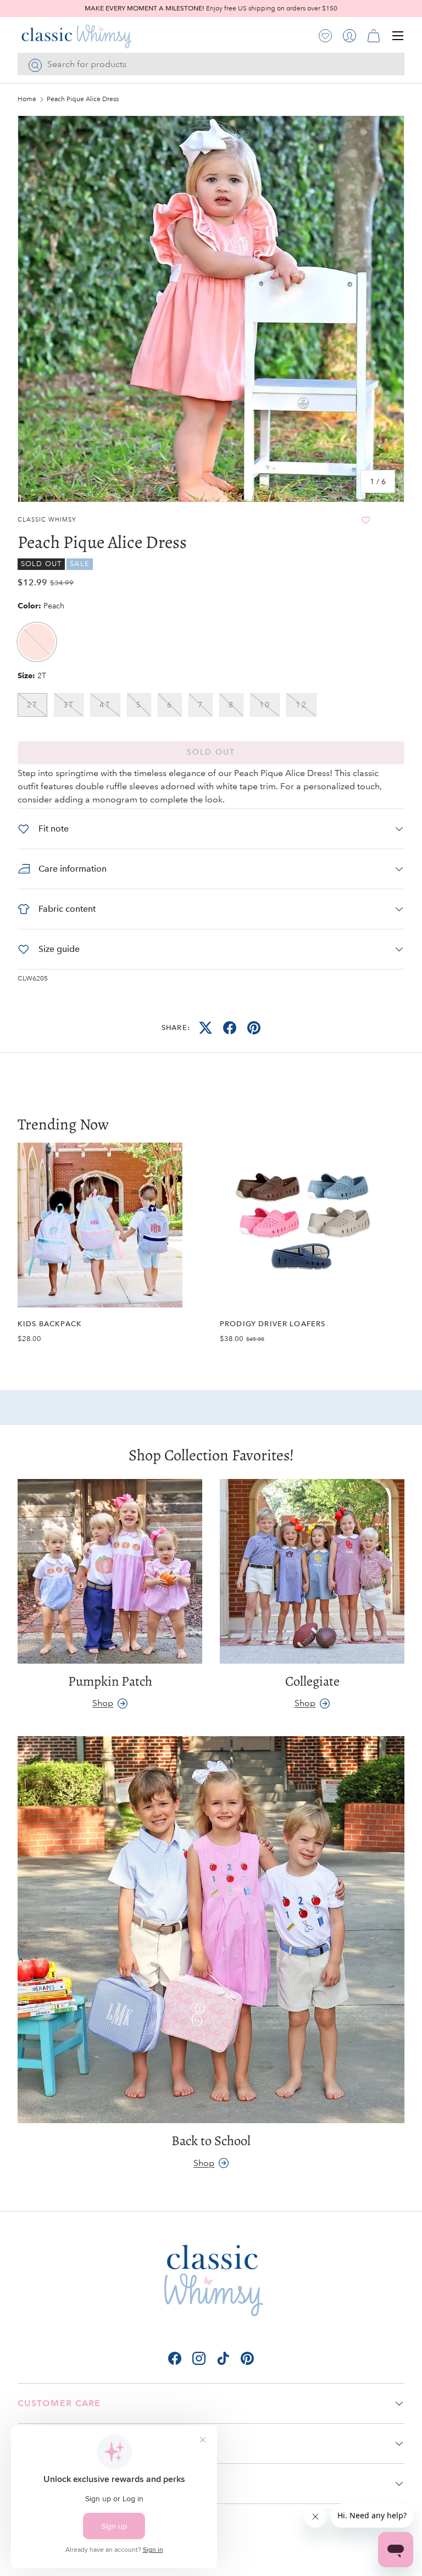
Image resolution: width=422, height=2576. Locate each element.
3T (69, 705)
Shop (103, 1703)
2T (32, 705)
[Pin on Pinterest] (254, 1028)
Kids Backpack (50, 1324)
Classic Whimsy (47, 520)
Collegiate (312, 1681)
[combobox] (211, 64)
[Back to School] (211, 1930)
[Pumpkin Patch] (110, 1571)
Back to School (211, 2140)
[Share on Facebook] (230, 1028)
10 (265, 705)
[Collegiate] (312, 1571)
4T (105, 705)
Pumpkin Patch (110, 1681)
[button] (374, 36)
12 (301, 705)
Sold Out (211, 752)
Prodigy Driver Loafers (273, 1324)
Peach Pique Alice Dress (83, 99)
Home (27, 99)
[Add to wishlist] (366, 520)
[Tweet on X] (206, 1028)
